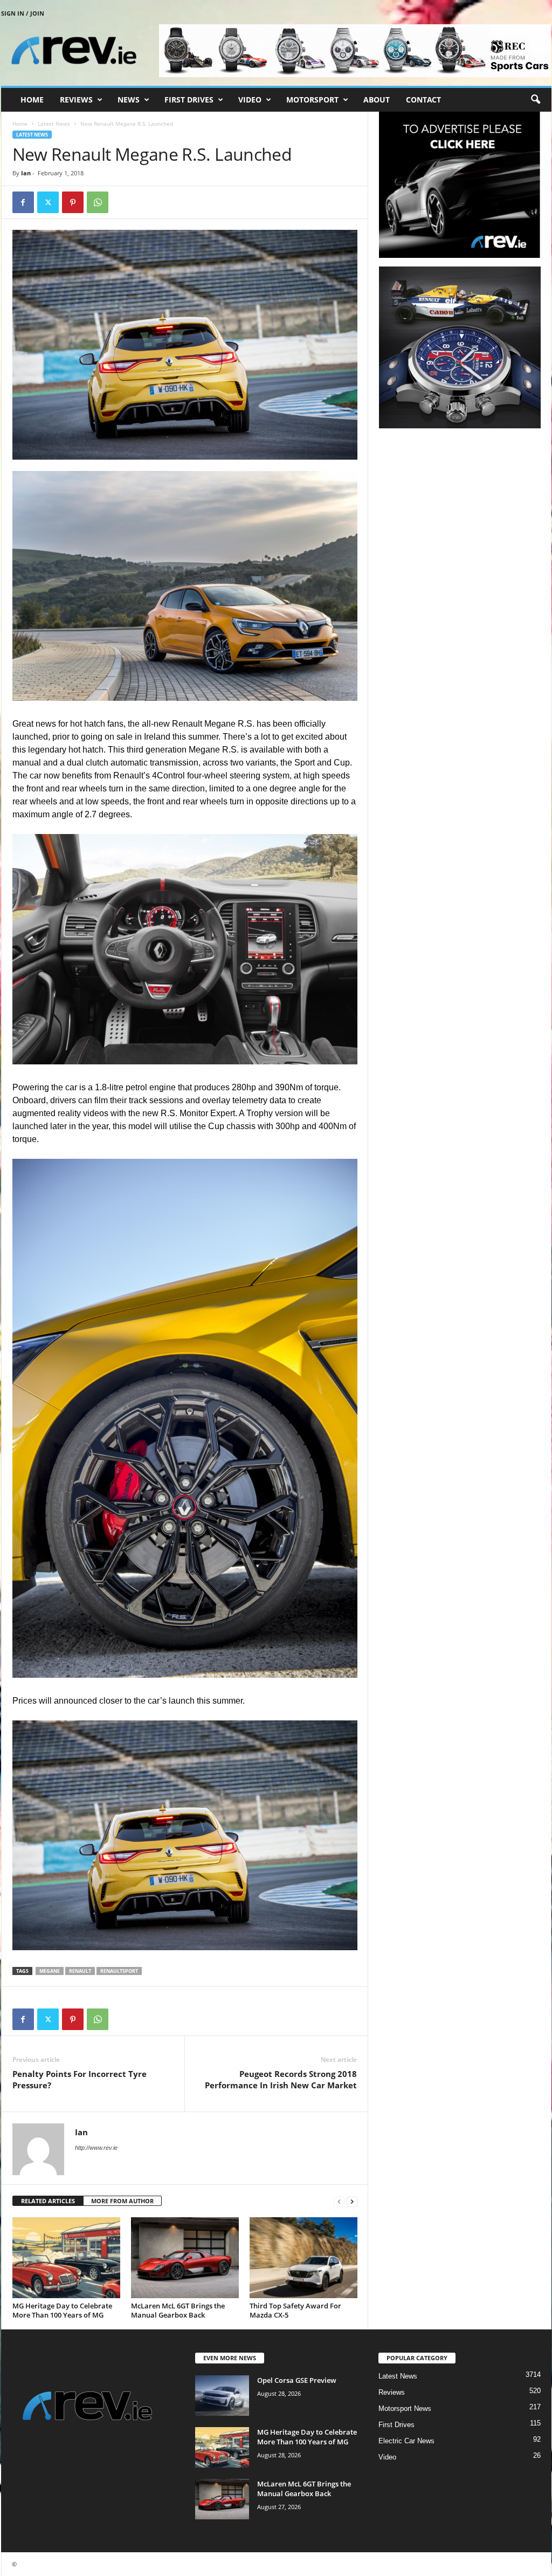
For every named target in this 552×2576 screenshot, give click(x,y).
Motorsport (312, 100)
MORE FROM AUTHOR (122, 2201)
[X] (48, 202)
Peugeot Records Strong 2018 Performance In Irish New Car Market (281, 2079)
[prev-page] (339, 2201)
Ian (26, 173)
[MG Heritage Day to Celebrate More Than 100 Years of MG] (66, 2258)
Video (250, 100)
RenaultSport (119, 1971)
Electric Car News (406, 2441)
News (129, 100)
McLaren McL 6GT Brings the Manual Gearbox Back (178, 2310)
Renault (80, 1971)
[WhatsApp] (98, 202)
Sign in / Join (23, 13)
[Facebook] (23, 202)
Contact (423, 100)
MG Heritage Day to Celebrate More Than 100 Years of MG (62, 2310)
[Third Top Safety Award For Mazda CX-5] (303, 2258)
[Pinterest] (73, 202)
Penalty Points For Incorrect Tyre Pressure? (80, 2079)
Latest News (54, 124)
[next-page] (352, 2201)
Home (32, 100)
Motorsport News (405, 2408)
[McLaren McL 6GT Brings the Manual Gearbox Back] (185, 2258)
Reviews (76, 100)
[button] (535, 100)
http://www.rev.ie (96, 2148)
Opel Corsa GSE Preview (297, 2380)
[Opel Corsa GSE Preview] (222, 2396)
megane (50, 1971)
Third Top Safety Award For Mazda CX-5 (295, 2310)
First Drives (189, 100)
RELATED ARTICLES (48, 2201)
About (377, 100)
